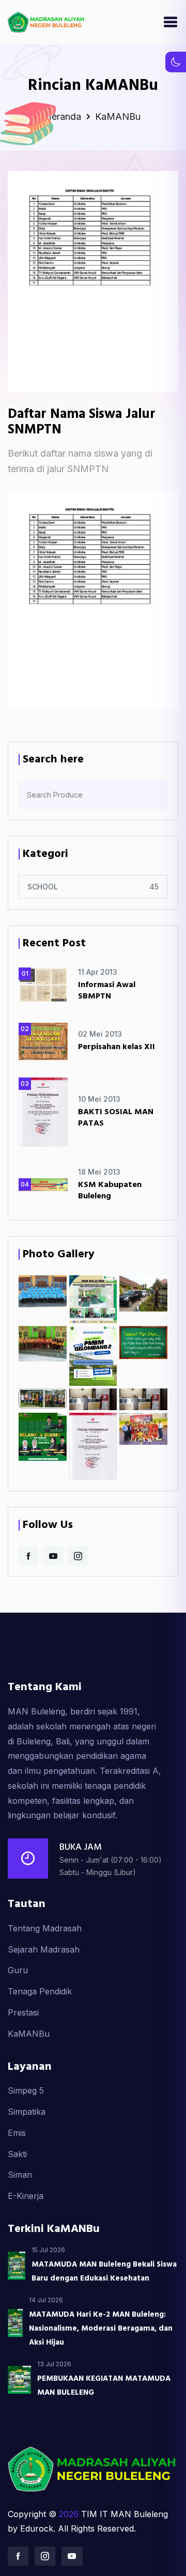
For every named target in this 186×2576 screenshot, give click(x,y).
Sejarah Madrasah (44, 1949)
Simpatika (27, 2112)
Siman (20, 2175)
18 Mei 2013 (99, 1172)
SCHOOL (43, 887)
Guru (18, 1970)
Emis (17, 2133)
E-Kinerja (26, 2196)
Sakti (17, 2154)
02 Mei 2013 (100, 1034)
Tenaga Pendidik (40, 1991)
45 (154, 887)
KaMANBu (29, 2034)
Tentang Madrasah (45, 1928)
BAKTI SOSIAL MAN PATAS (116, 1118)
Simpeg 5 (26, 2090)
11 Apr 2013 (98, 972)
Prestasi (23, 2012)
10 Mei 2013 (99, 1099)
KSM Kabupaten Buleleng (110, 1191)
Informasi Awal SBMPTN (107, 991)
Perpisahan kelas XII (117, 1047)
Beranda (65, 116)
